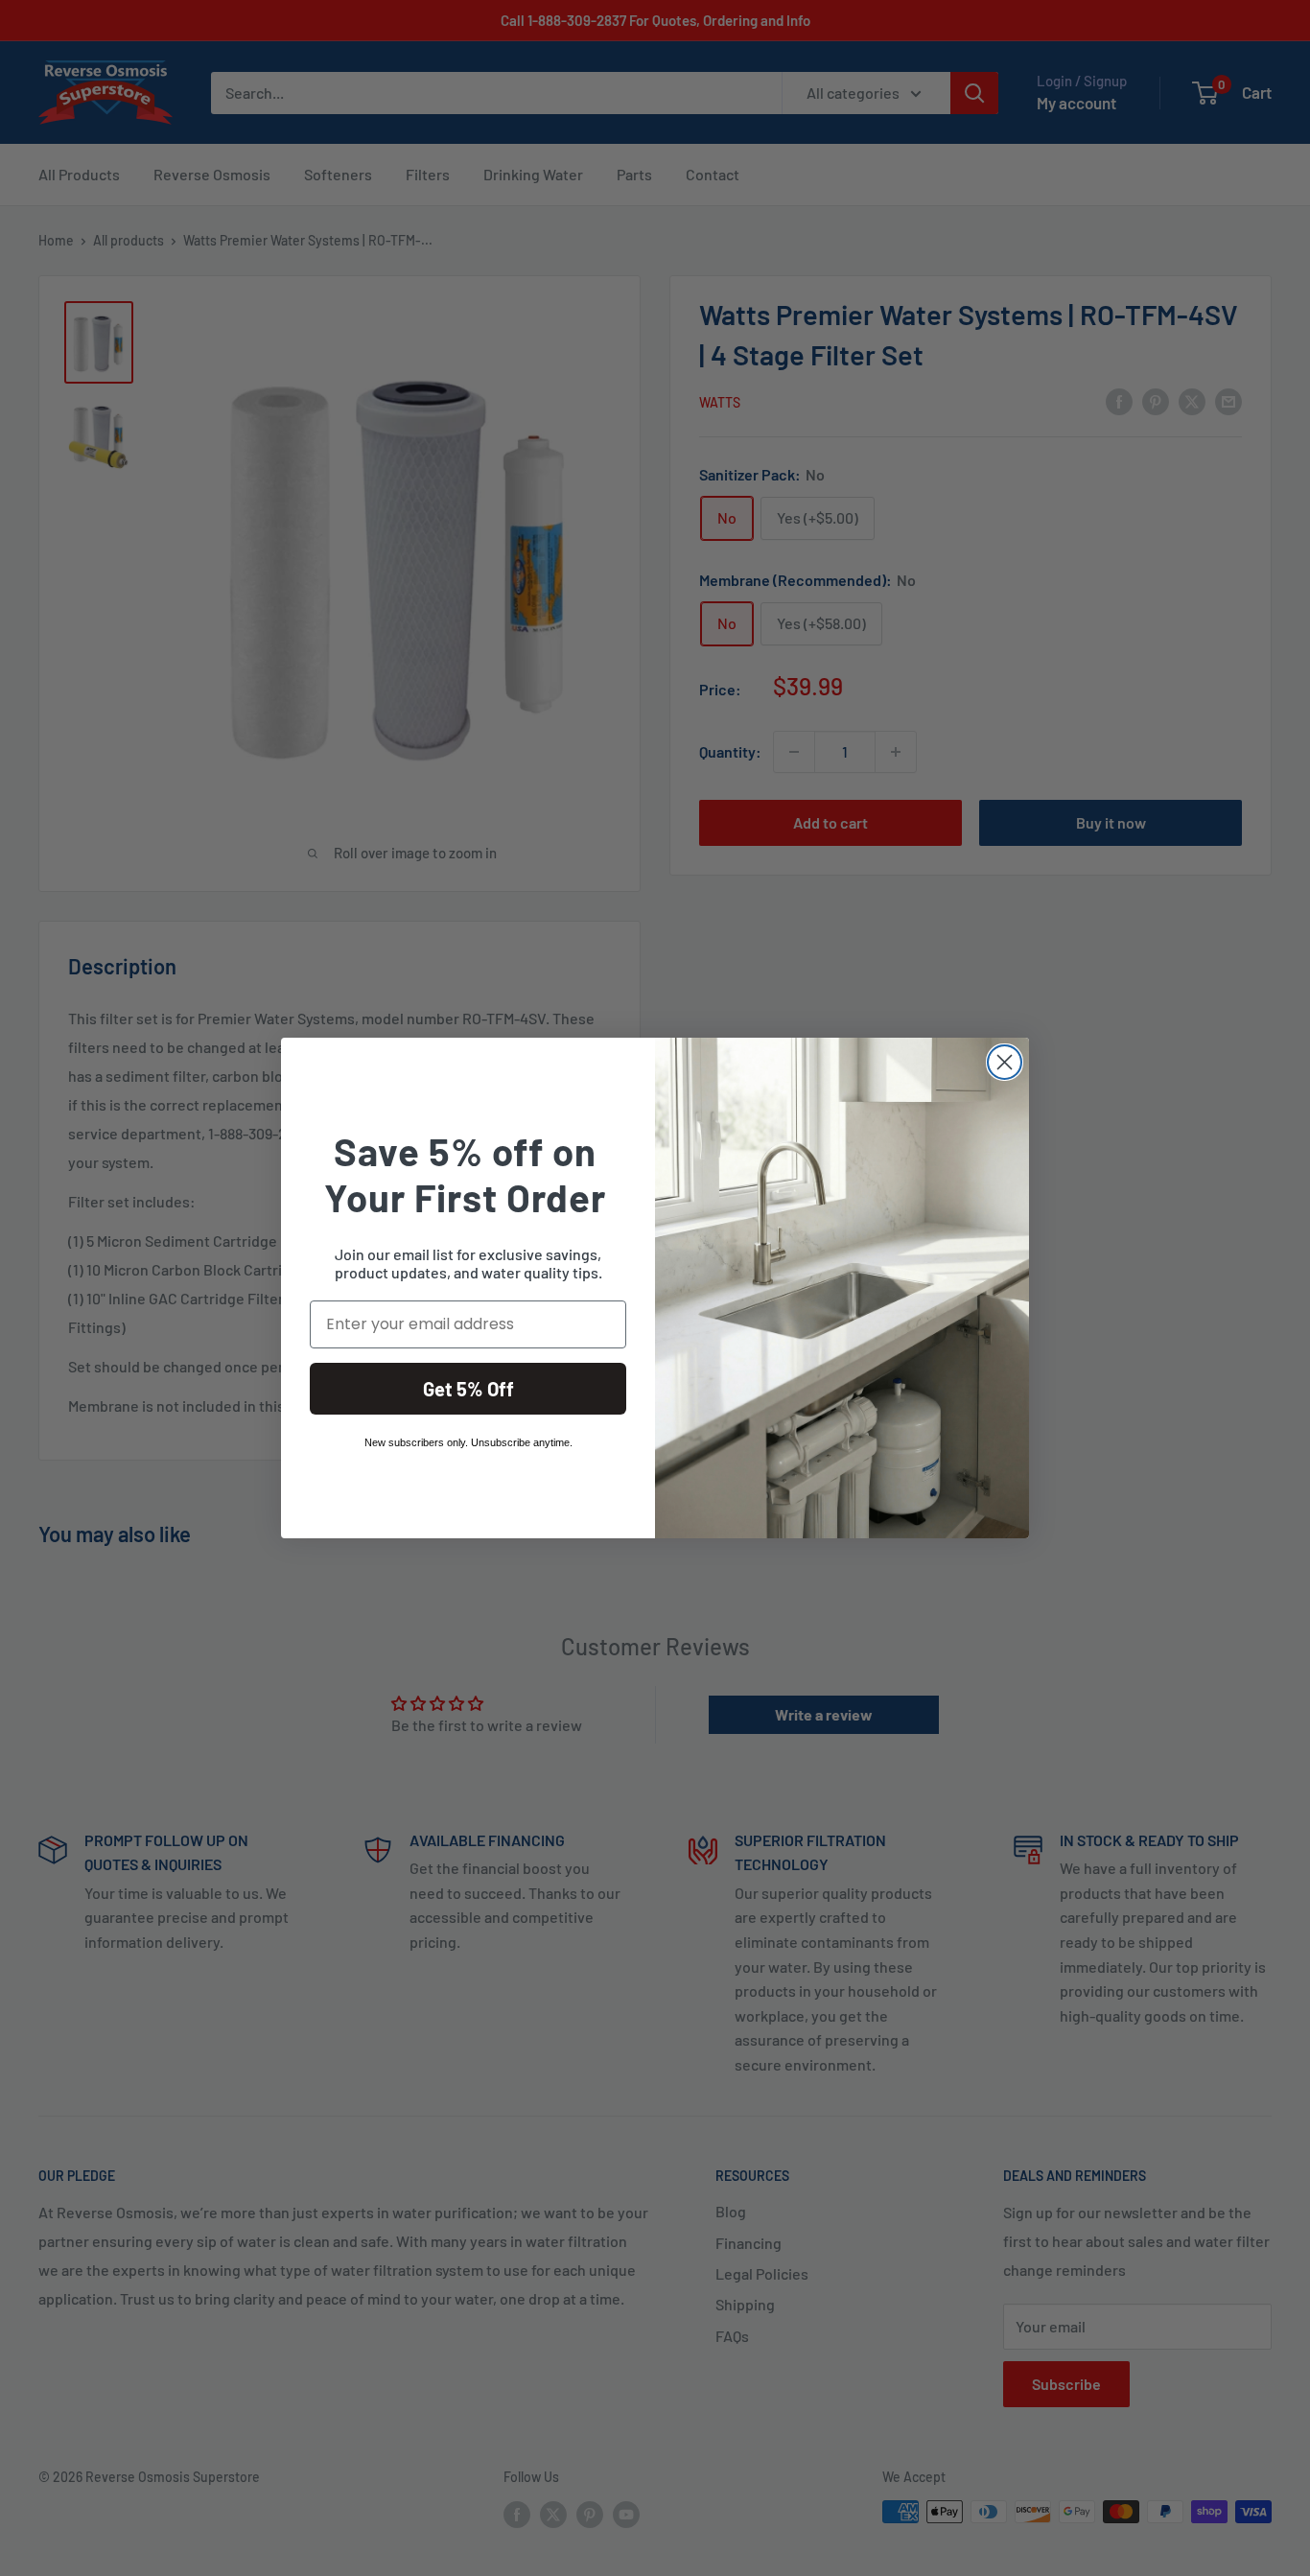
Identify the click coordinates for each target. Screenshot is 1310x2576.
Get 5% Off (468, 1389)
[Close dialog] (1005, 1062)
